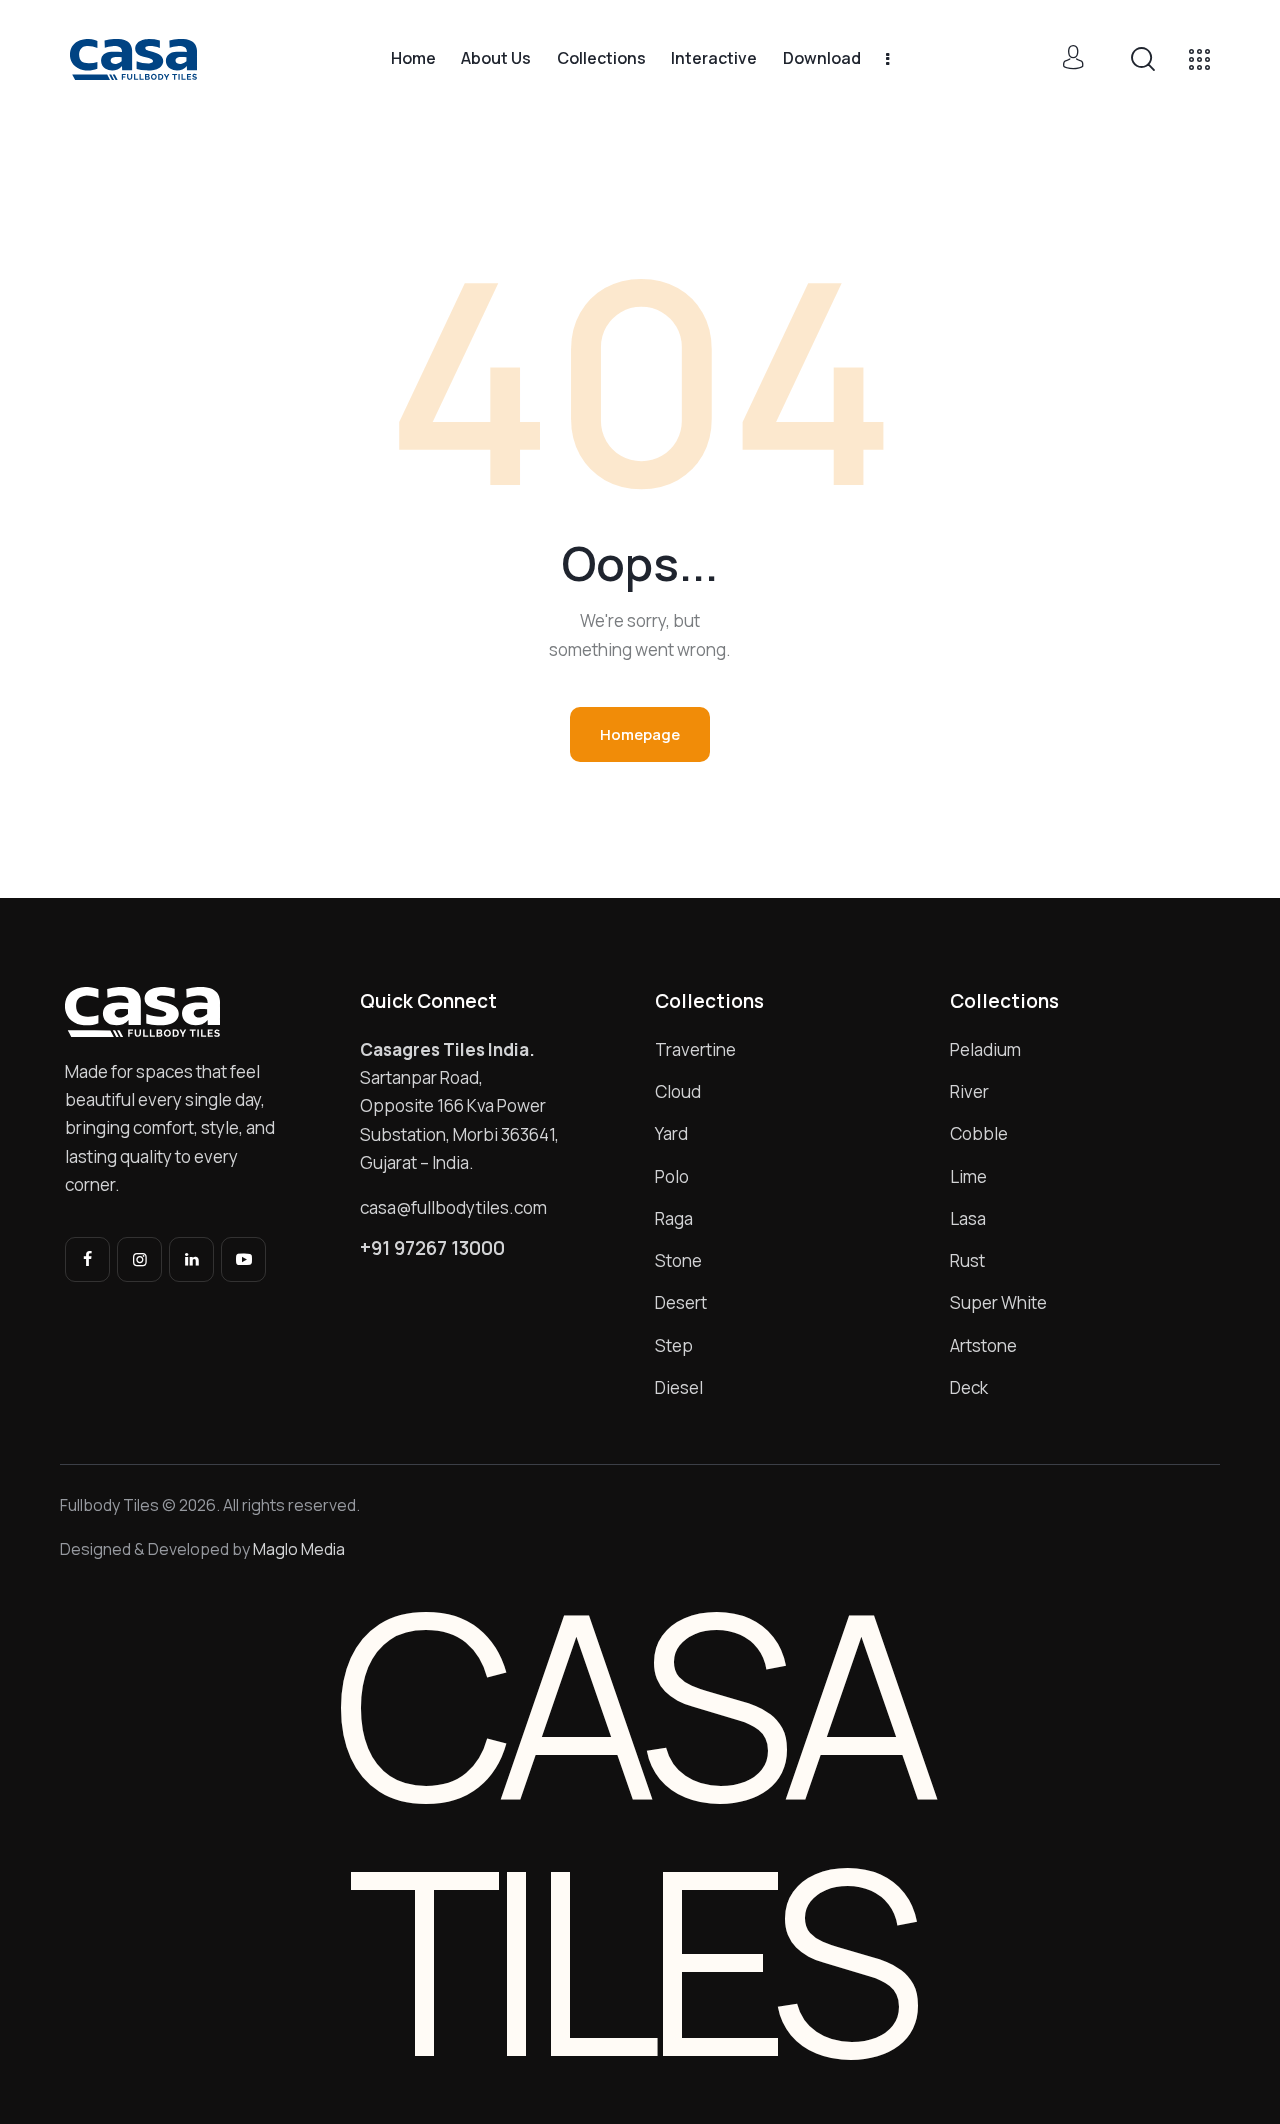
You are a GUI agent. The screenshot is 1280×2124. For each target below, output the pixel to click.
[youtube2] (243, 1259)
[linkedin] (191, 1259)
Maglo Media (299, 1549)
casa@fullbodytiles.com (453, 1207)
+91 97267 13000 (432, 1248)
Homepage (640, 734)
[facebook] (87, 1259)
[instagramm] (139, 1259)
